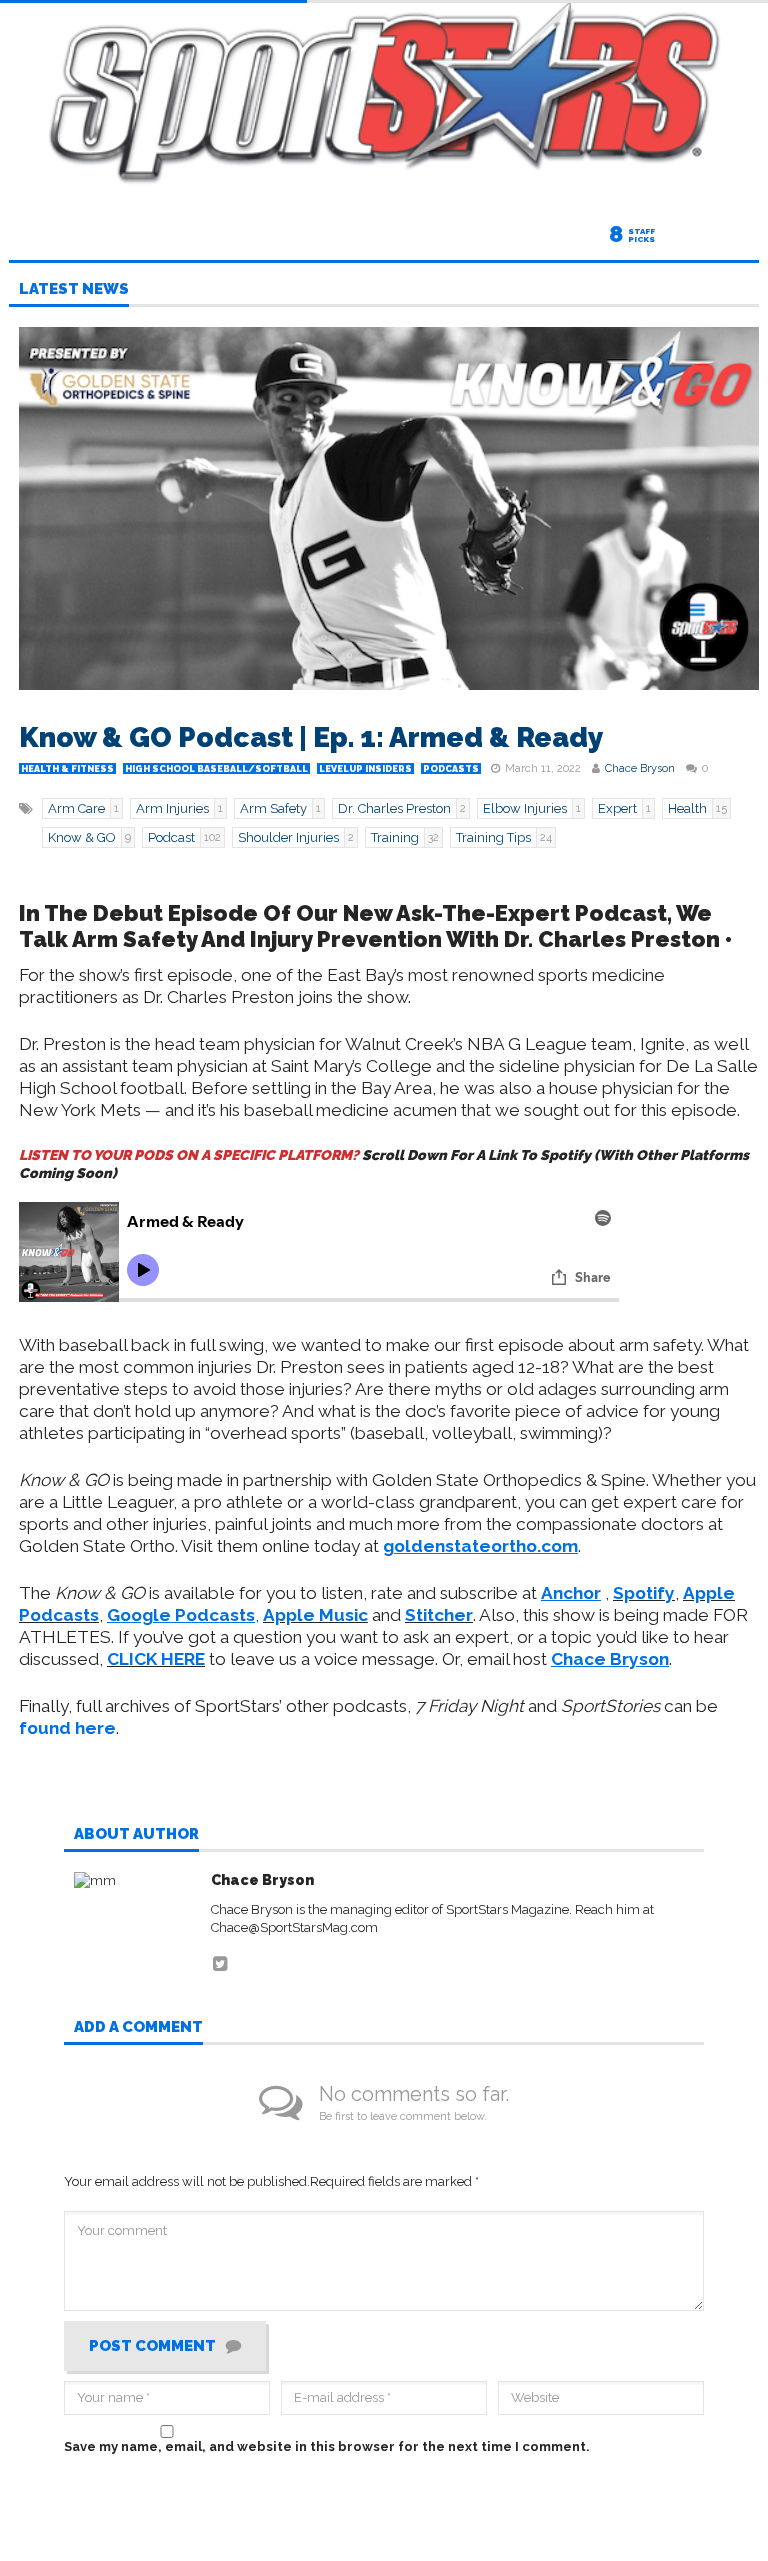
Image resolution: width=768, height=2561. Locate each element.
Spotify (644, 1593)
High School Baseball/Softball (216, 769)
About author (136, 1835)
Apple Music (315, 1615)
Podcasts (451, 769)
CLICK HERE (156, 1659)
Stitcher (439, 1615)
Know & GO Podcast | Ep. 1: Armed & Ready (311, 737)
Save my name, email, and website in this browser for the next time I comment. (327, 2446)
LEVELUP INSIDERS (365, 769)
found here (67, 1728)
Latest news (74, 290)
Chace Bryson (640, 768)
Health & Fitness (67, 769)
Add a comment (138, 2028)
